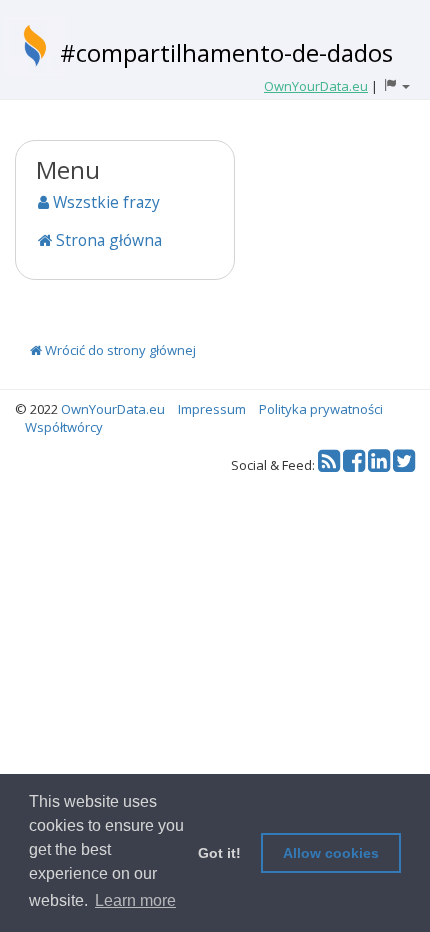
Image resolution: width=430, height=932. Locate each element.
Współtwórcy (64, 427)
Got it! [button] (219, 853)
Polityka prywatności (321, 409)
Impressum (212, 409)
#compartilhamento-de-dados (226, 52)
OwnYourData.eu (113, 409)
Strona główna (107, 240)
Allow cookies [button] (331, 853)
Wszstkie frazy (104, 202)
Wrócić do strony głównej (119, 350)
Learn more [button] (135, 900)
